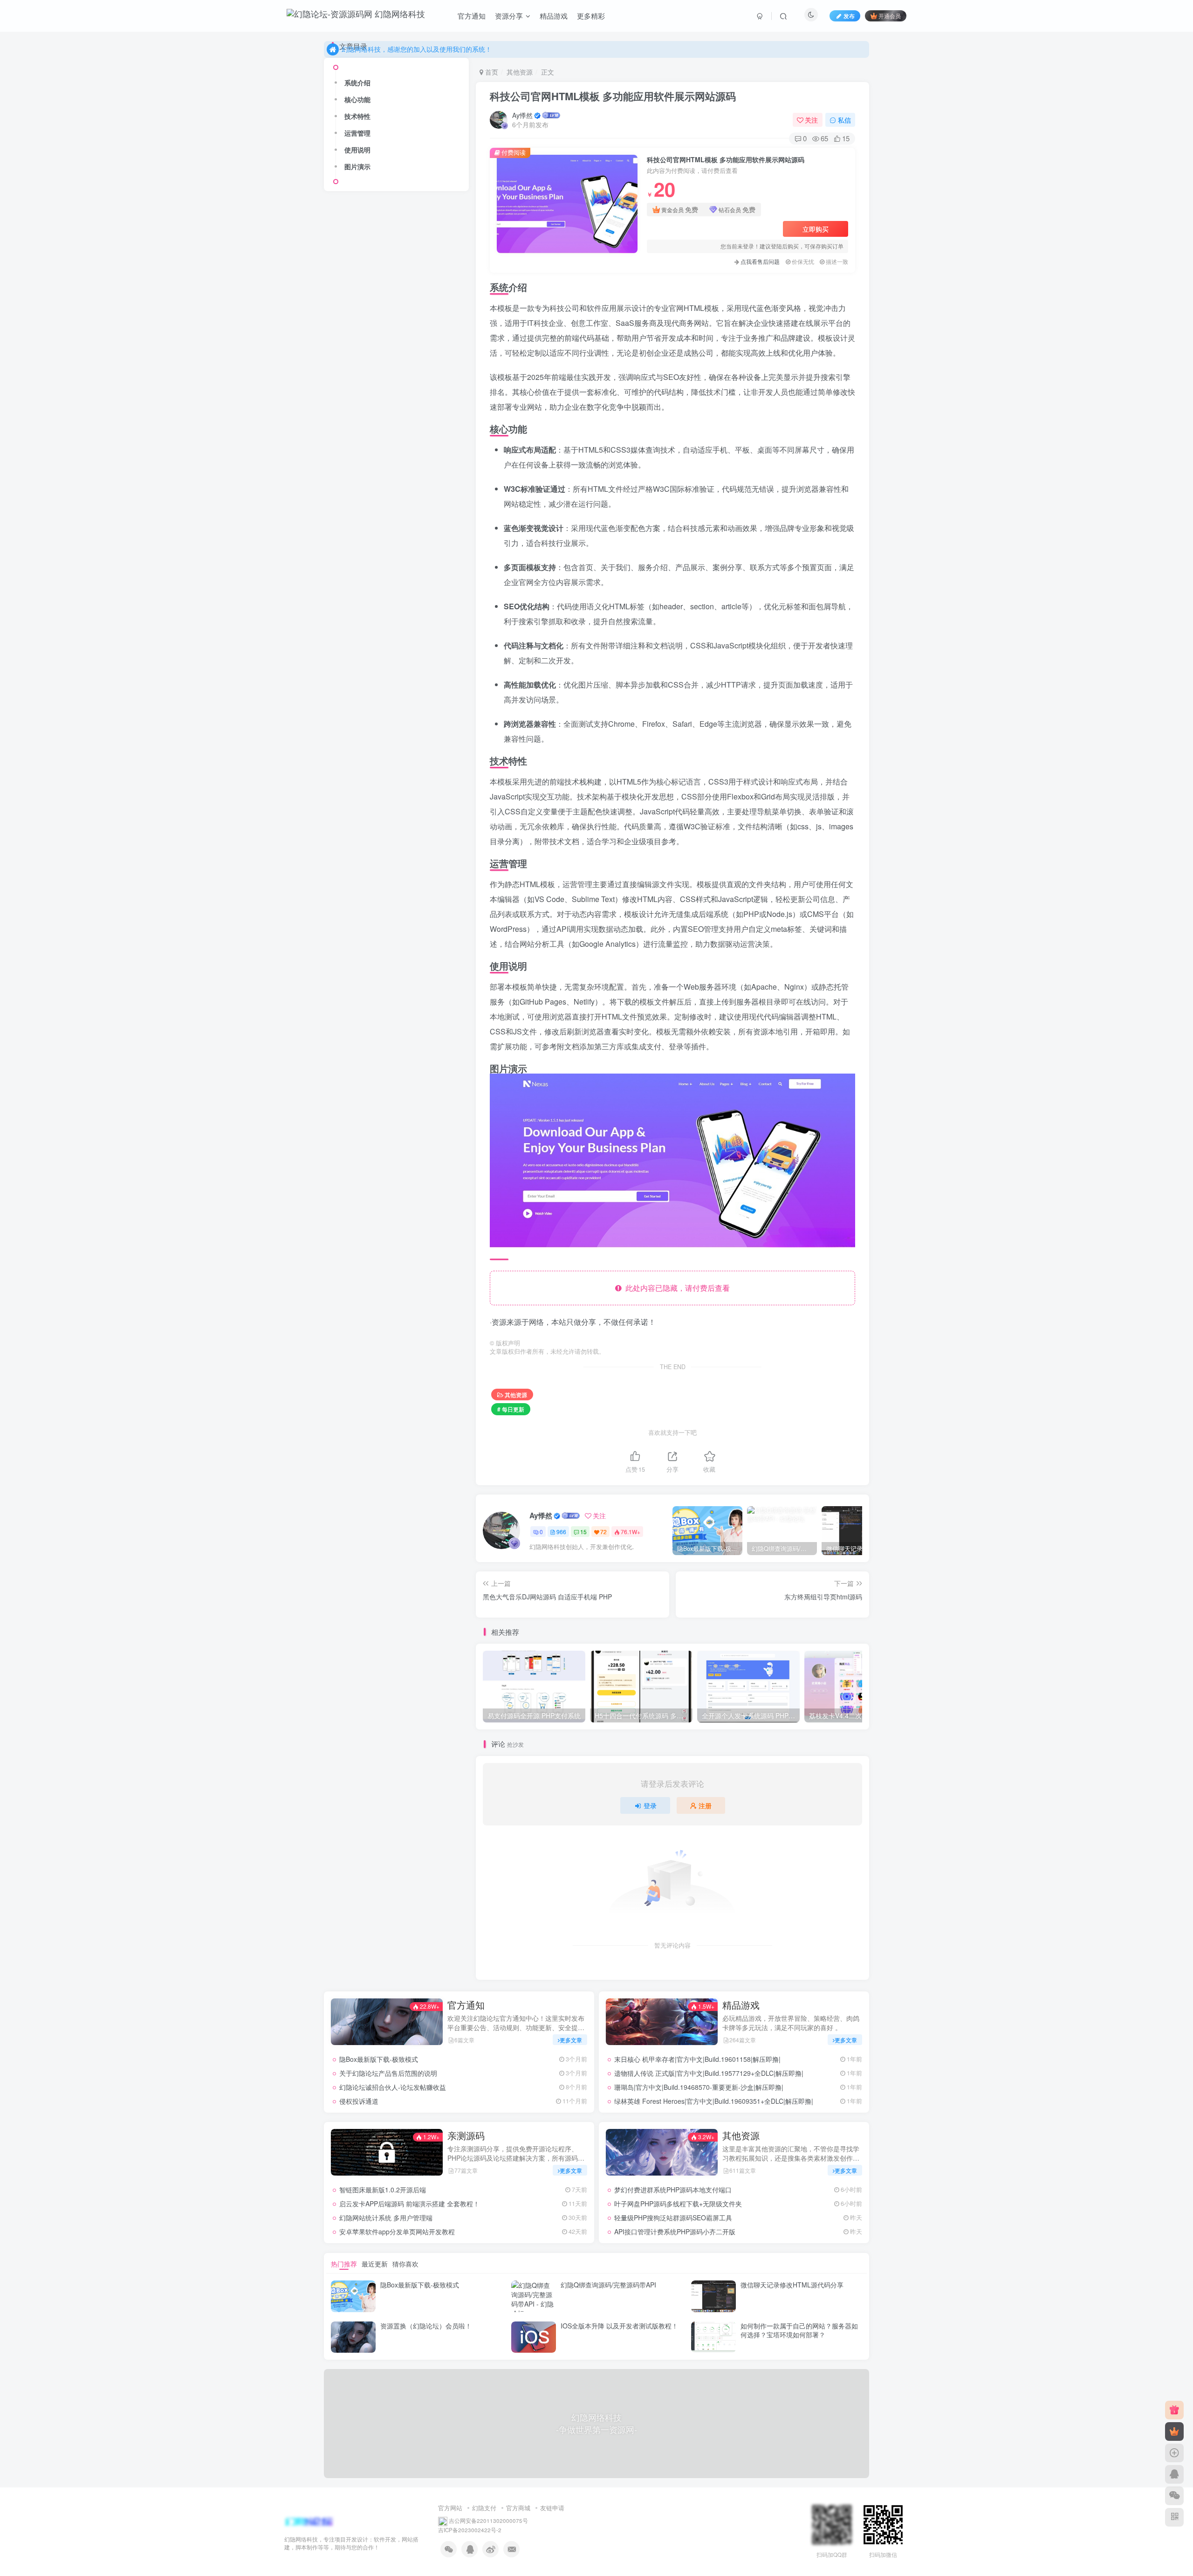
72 (603, 1532)
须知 (439, 576)
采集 (412, 603)
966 (561, 1532)
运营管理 (357, 916)
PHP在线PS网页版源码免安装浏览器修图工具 (419, 525)
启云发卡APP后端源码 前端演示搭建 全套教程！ (409, 2204)
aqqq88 (365, 708)
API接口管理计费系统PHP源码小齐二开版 (420, 451)
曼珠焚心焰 (370, 651)
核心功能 (357, 883)
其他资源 (520, 72)
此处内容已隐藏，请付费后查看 (676, 1288)
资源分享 (509, 16)
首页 (491, 72)
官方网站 (450, 2508)
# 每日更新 (511, 1409)
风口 (400, 576)
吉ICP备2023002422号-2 (470, 2530)
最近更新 (375, 2264)
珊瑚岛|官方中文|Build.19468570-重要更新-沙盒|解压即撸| (699, 2087)
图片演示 (357, 950)
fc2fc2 (363, 765)
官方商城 (518, 2508)
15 (583, 1532)
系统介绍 (357, 866)
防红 (341, 603)
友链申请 (552, 2508)
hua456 (365, 793)
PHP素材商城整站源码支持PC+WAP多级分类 (418, 488)
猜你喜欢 (405, 2264)
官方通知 (472, 16)
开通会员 (890, 16)
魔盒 (361, 576)
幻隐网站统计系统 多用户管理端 (386, 2218)
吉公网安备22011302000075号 (488, 2521)
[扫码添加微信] (1174, 2496)
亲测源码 (466, 2135)
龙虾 (341, 576)
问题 (392, 603)
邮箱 (432, 603)
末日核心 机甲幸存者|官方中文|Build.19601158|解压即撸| (697, 2059)
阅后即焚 (367, 603)
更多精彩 (591, 16)
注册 (705, 1805)
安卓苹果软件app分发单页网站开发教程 (397, 2232)
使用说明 (357, 933)
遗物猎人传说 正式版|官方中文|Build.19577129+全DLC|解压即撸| (709, 2073)
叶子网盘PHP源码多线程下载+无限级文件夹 (418, 376)
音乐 (400, 590)
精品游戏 (554, 16)
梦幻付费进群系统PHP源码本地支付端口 (673, 2190)
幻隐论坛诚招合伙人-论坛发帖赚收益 (393, 2087)
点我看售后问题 (760, 261)
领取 (420, 576)
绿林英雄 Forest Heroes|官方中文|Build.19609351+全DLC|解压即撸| (714, 2101)
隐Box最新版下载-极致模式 (379, 2059)
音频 (361, 590)
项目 (341, 590)
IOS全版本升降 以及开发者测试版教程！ (619, 2326)
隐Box (422, 590)
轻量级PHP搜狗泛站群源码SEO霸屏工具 (418, 413)
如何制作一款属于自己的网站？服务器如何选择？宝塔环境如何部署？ (799, 2330)
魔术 (380, 576)
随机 (444, 590)
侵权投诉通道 (359, 2101)
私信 (844, 120)
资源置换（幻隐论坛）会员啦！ (426, 2326)
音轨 (380, 590)
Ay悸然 (522, 115)
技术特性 (357, 900)
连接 (341, 616)
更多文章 (571, 2040)
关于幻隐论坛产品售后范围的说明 (388, 2073)
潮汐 (360, 680)
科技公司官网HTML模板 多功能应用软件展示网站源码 (613, 96)
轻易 (361, 616)
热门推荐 (344, 2264)
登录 (650, 1805)
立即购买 (816, 229)
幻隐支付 (484, 2508)
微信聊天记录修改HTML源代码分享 (792, 2285)
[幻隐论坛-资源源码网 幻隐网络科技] (309, 2521)
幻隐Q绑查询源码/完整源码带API (608, 2285)
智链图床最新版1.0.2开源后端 (383, 2190)
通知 (452, 603)
